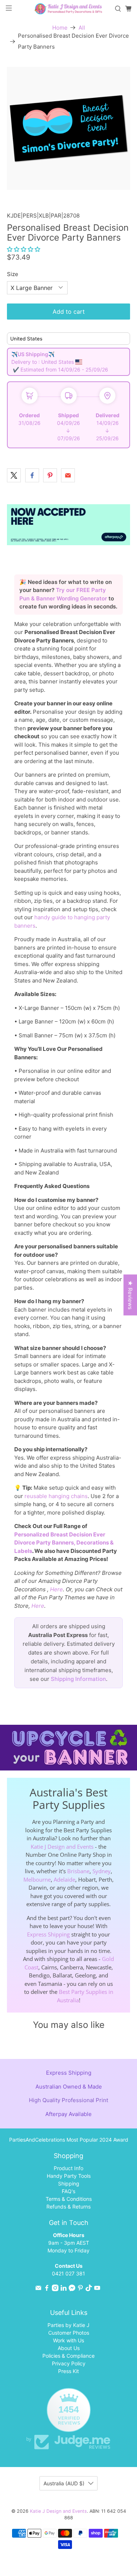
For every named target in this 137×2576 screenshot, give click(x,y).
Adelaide (64, 1879)
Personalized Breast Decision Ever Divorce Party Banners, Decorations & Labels (64, 1543)
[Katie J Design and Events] (69, 9)
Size (13, 274)
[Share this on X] (14, 475)
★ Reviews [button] (130, 1295)
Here (56, 1589)
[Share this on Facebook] (32, 475)
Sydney (102, 1871)
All (82, 28)
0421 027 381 (68, 2273)
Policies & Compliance (68, 2356)
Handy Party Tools (69, 2176)
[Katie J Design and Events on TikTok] (89, 2289)
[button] (24, 249)
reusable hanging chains (56, 1496)
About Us (69, 2348)
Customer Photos (69, 2333)
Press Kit (68, 2371)
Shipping (69, 2183)
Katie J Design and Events (62, 1847)
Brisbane (78, 1871)
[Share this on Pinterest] (50, 475)
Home (60, 28)
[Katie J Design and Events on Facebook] (47, 2289)
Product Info (68, 2168)
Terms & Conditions (69, 2199)
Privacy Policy (69, 2363)
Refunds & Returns (68, 2207)
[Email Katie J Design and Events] (38, 2289)
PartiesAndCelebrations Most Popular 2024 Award (69, 2140)
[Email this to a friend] (68, 475)
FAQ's (68, 2191)
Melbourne (37, 1879)
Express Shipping (48, 1934)
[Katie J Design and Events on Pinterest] (80, 2289)
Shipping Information (78, 1679)
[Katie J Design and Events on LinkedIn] (64, 2289)
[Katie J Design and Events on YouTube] (97, 2289)
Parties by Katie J (68, 2325)
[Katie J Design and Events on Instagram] (55, 2289)
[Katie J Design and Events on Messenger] (72, 2289)
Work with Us (68, 2340)
